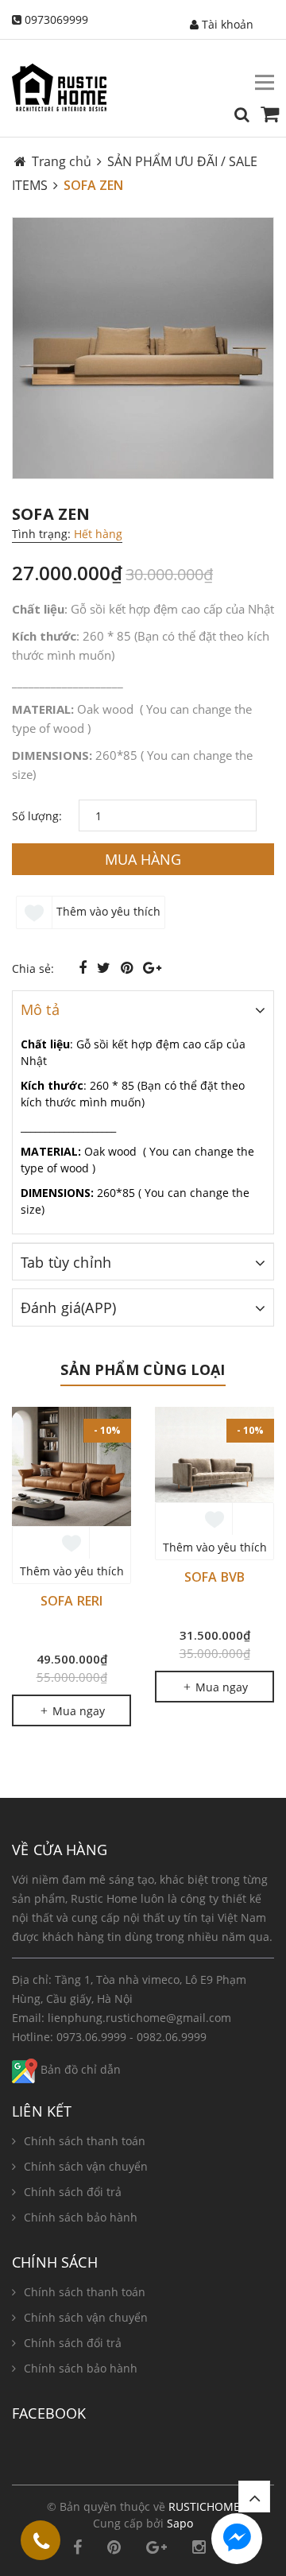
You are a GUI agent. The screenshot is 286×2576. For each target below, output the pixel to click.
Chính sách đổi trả (73, 2192)
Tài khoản (226, 24)
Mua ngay (77, 1711)
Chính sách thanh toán (85, 2141)
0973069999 (56, 19)
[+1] (152, 967)
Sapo (180, 2523)
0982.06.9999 (172, 2037)
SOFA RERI (71, 1601)
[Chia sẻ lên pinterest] (129, 967)
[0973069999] (41, 2543)
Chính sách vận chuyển (86, 2166)
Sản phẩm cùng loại (143, 1369)
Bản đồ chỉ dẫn (79, 2069)
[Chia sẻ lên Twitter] (106, 967)
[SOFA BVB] (214, 1455)
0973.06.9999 (91, 2037)
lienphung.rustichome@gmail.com (139, 2018)
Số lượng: (37, 816)
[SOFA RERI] (71, 1466)
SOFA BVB (214, 1577)
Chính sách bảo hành (81, 2217)
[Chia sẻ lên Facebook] (85, 967)
